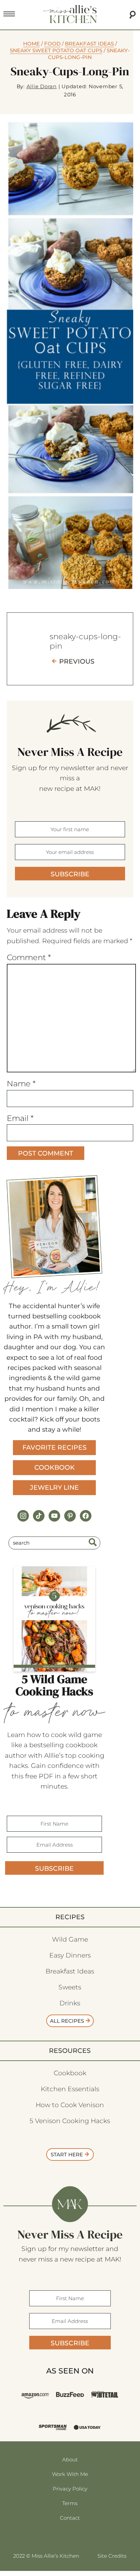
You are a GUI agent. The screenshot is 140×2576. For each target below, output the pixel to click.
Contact (70, 2518)
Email (20, 1118)
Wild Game (70, 1939)
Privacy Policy (70, 2489)
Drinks (70, 2003)
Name (21, 1084)
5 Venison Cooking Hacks (70, 2121)
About (70, 2459)
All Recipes (67, 2021)
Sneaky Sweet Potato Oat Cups (56, 50)
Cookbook (55, 1467)
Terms (70, 2503)
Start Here (67, 2154)
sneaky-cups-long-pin (85, 641)
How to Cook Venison (70, 2105)
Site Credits (112, 2556)
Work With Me (70, 2474)
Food (52, 44)
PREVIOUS (77, 661)
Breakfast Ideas (89, 44)
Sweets (70, 1987)
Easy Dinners (70, 1955)
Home (31, 44)
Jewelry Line (54, 1487)
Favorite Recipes (55, 1447)
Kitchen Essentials (70, 2089)
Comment (29, 957)
